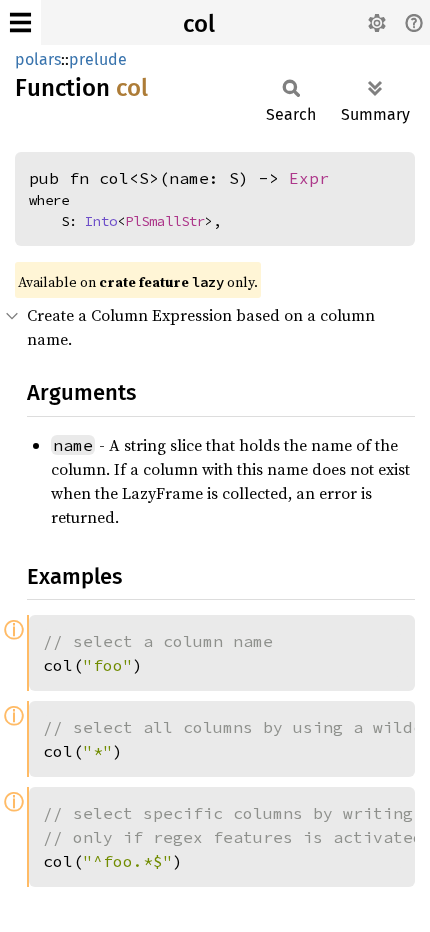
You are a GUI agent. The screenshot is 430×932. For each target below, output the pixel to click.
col (199, 24)
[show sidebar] (20, 22)
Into (101, 221)
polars (38, 59)
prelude (98, 59)
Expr (309, 178)
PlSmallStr (165, 221)
